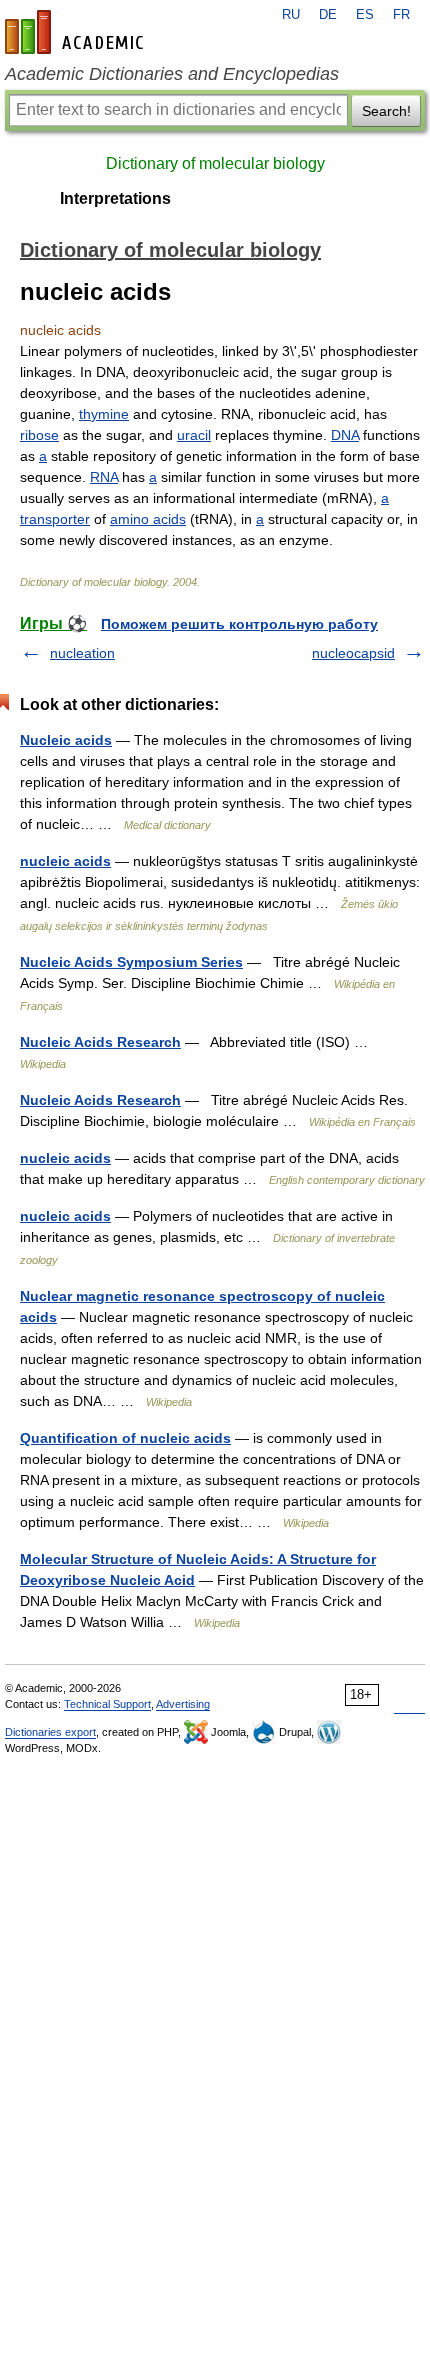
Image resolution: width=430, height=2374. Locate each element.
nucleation (82, 653)
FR (401, 15)
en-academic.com (77, 32)
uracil (194, 435)
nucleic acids (65, 861)
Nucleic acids (66, 740)
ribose (39, 435)
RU (291, 15)
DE (328, 15)
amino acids (148, 519)
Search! (386, 111)
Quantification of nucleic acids (125, 1438)
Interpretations (115, 198)
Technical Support (107, 1704)
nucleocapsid (353, 653)
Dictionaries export (50, 1732)
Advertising (183, 1704)
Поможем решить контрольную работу (239, 624)
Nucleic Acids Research (100, 1042)
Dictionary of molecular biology (215, 163)
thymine (104, 414)
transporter (55, 519)
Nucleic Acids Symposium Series (131, 962)
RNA (104, 477)
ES (365, 15)
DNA (345, 435)
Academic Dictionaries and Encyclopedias (172, 74)
